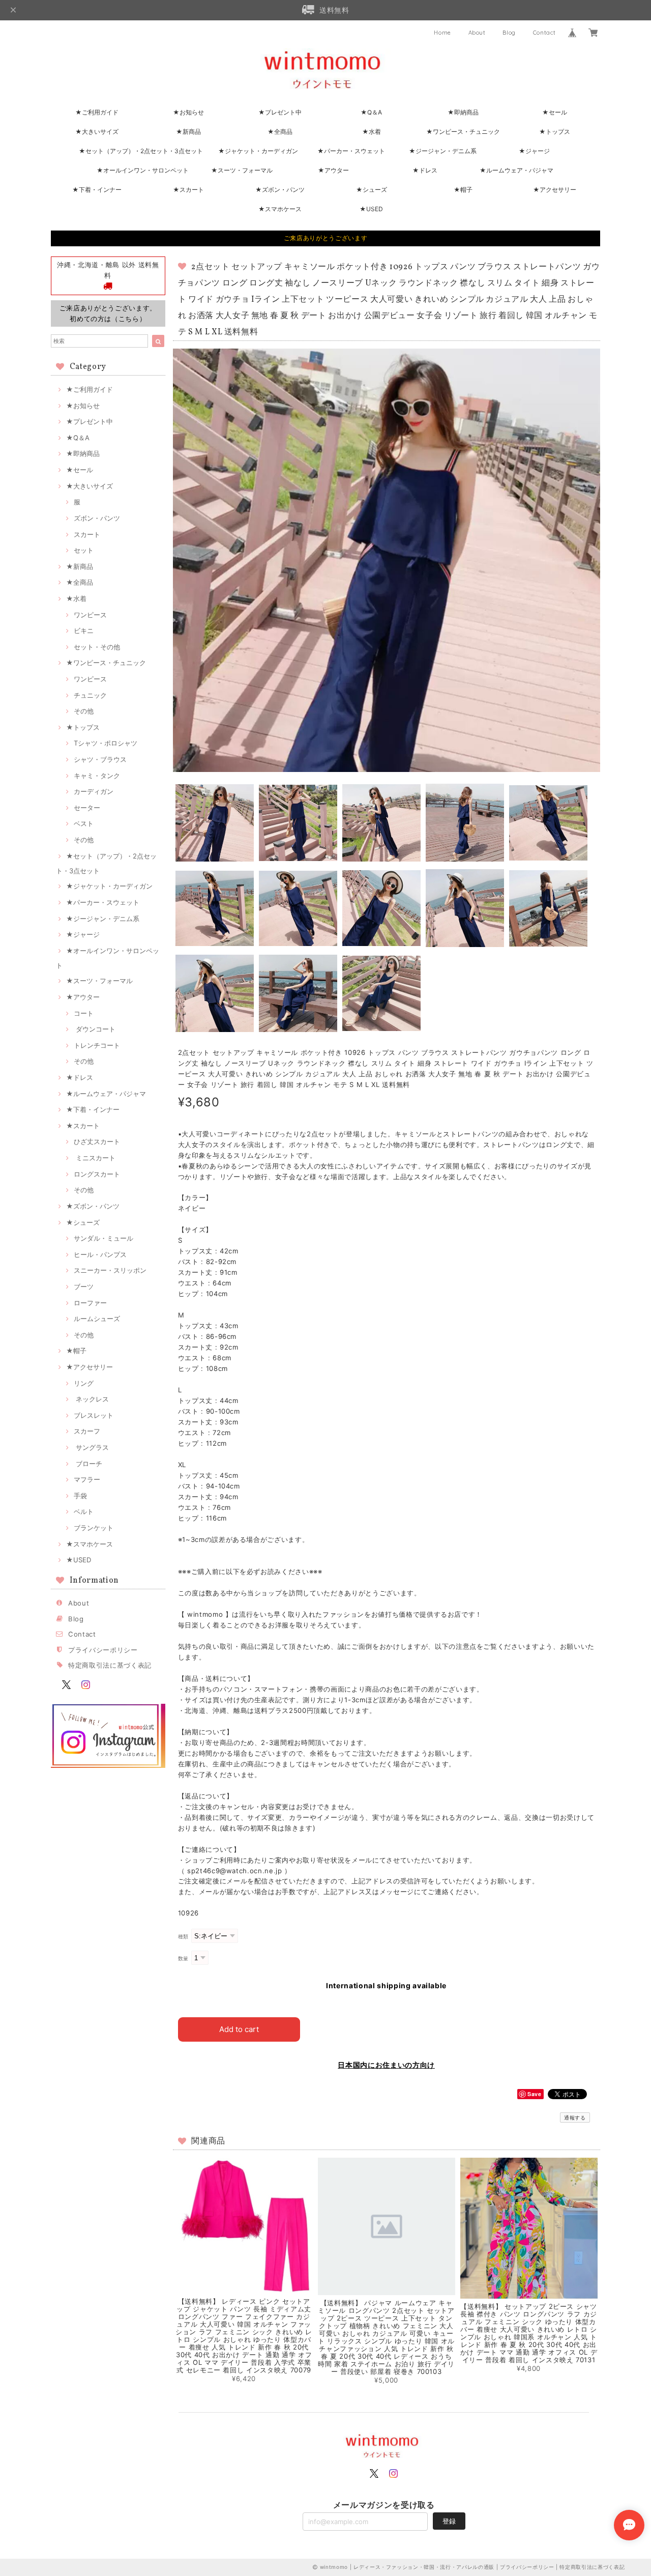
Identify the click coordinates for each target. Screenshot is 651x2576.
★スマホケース (280, 209)
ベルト (84, 1511)
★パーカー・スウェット (351, 151)
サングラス (91, 1447)
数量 (183, 1958)
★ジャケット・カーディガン (258, 151)
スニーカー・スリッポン (110, 1270)
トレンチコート (97, 1045)
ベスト (84, 823)
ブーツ (84, 1286)
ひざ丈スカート (97, 1141)
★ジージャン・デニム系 (443, 151)
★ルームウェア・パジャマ (516, 170)
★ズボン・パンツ (280, 190)
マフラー (87, 1479)
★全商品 (280, 132)
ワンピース (90, 615)
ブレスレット (94, 1415)
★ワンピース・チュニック (463, 132)
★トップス (555, 132)
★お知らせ (188, 112)
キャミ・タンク (97, 776)
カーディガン (94, 791)
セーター (87, 808)
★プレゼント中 (280, 112)
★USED (371, 209)
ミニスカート (95, 1158)
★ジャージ (534, 151)
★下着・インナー (97, 190)
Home (442, 33)
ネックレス (91, 1399)
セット (84, 550)
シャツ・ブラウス (100, 759)
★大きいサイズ (97, 132)
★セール (555, 112)
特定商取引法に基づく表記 (110, 1665)
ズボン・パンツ (97, 518)
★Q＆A (371, 112)
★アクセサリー (555, 190)
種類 (183, 1937)
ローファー (90, 1303)
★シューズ (372, 190)
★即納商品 (463, 112)
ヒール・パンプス (100, 1254)
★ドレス (425, 170)
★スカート (188, 190)
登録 (449, 2521)
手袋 (80, 1496)
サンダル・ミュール (103, 1238)
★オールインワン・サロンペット (143, 170)
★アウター (333, 170)
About (477, 33)
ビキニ (84, 631)
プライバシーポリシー (103, 1650)
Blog (509, 33)
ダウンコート (95, 1029)
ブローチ (88, 1464)
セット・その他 (97, 647)
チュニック (90, 695)
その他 (84, 711)
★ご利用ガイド (97, 112)
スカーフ (87, 1431)
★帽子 (463, 190)
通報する (575, 2117)
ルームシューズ (97, 1319)
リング (84, 1383)
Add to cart (239, 2029)
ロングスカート (97, 1174)
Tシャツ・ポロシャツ (106, 743)
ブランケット (94, 1528)
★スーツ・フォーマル (242, 170)
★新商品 (188, 132)
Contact (544, 33)
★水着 (372, 132)
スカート (87, 534)
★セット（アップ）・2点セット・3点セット (141, 151)
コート (84, 1013)
